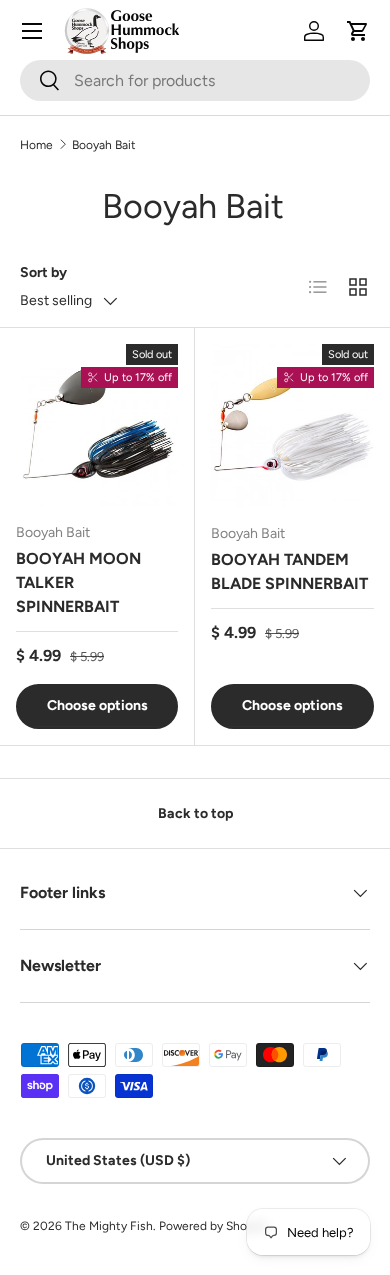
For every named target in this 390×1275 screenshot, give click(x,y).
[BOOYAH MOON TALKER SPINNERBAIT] (97, 425)
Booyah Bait (104, 145)
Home (36, 145)
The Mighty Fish (109, 1226)
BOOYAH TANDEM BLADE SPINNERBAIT (289, 571)
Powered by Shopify (213, 1226)
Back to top (195, 813)
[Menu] (32, 31)
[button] (358, 31)
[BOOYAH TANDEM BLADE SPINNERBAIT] (292, 425)
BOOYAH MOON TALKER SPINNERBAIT (78, 582)
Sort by (43, 272)
